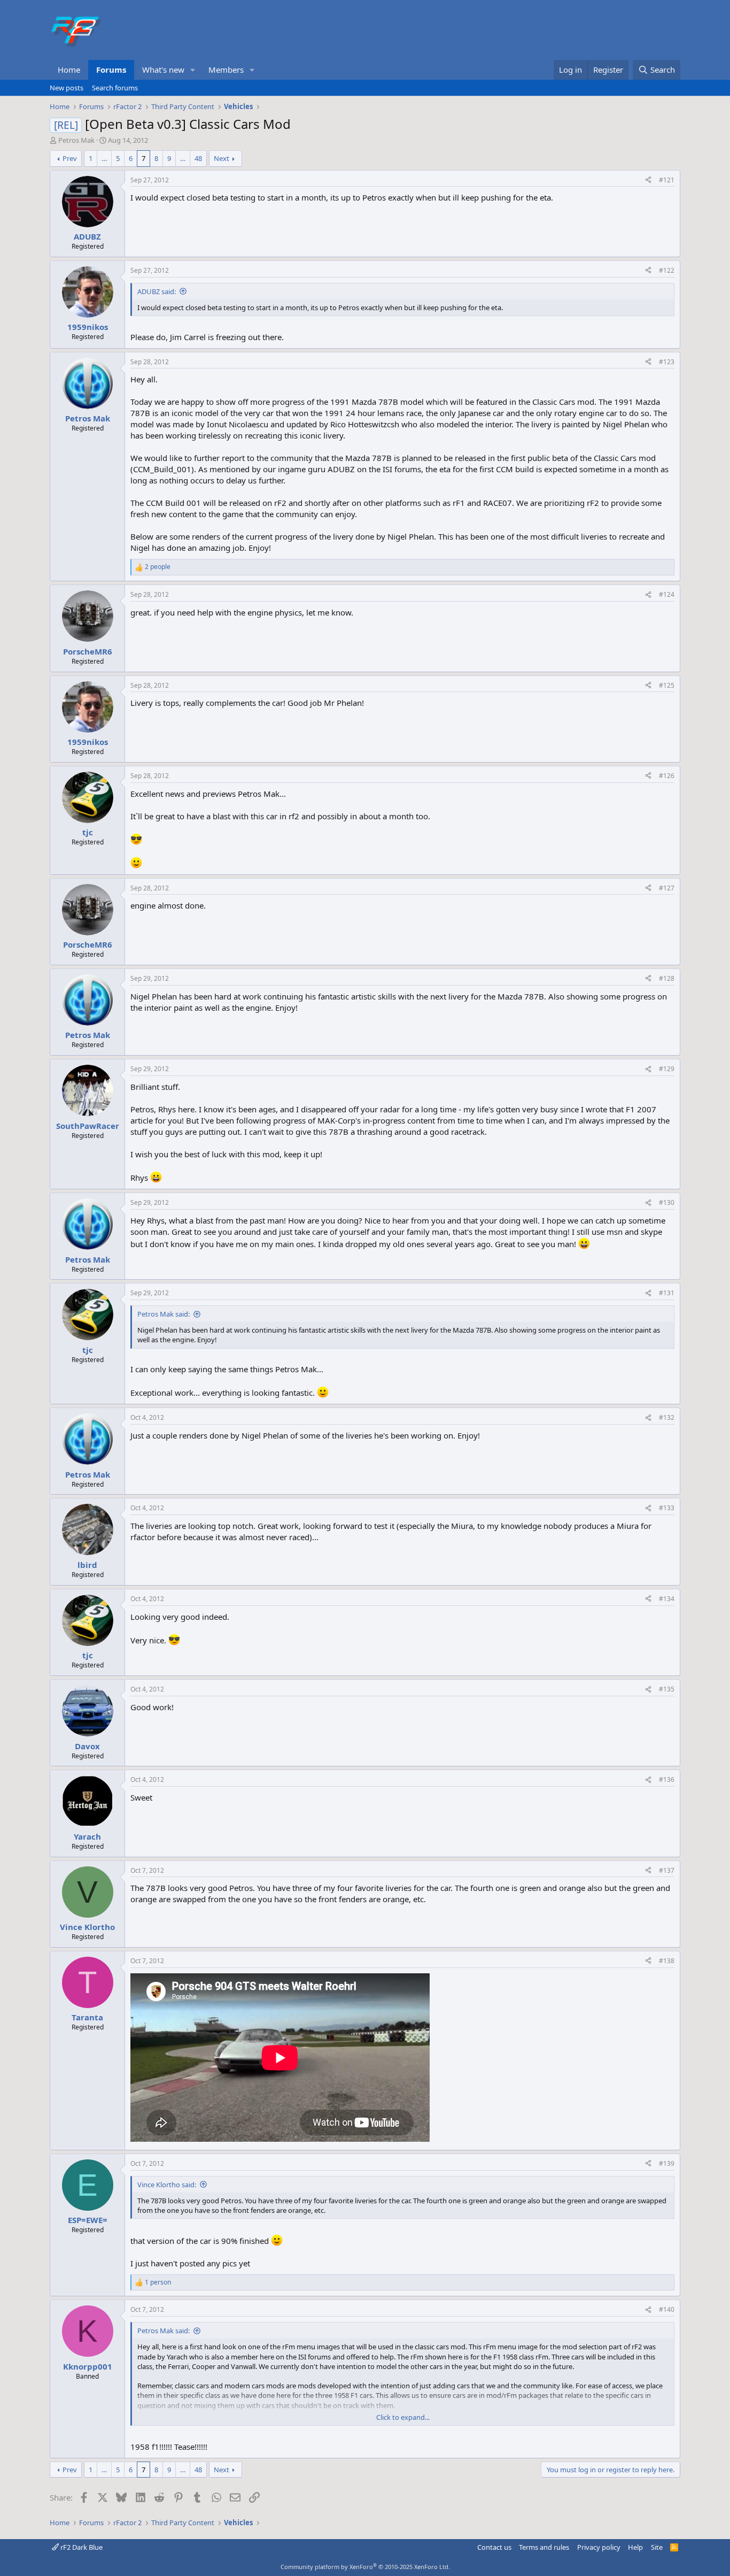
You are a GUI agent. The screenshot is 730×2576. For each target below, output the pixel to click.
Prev (70, 158)
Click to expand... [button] (403, 2417)
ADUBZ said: (157, 291)
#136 (667, 1779)
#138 (667, 1961)
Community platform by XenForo (365, 2567)
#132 (667, 1417)
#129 (667, 1069)
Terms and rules (544, 2547)
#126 (667, 776)
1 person (158, 2282)
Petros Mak (76, 140)
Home (69, 70)
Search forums (115, 88)
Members (226, 70)
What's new (163, 70)
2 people (158, 567)
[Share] (648, 180)
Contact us (494, 2547)
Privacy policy (599, 2547)
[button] (193, 70)
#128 (667, 978)
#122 (667, 270)
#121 (667, 180)
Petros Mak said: (164, 1314)
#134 (667, 1599)
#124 (667, 594)
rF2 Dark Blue (81, 2547)
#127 (667, 888)
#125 (667, 685)
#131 (667, 1293)
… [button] (104, 158)
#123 (667, 362)
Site (657, 2547)
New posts (67, 88)
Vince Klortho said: (167, 2185)
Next (222, 158)
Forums (111, 70)
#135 (667, 1689)
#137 (667, 1870)
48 (198, 158)
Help (635, 2547)
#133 (667, 1508)
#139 (667, 2163)
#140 (667, 2309)
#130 (667, 1202)
